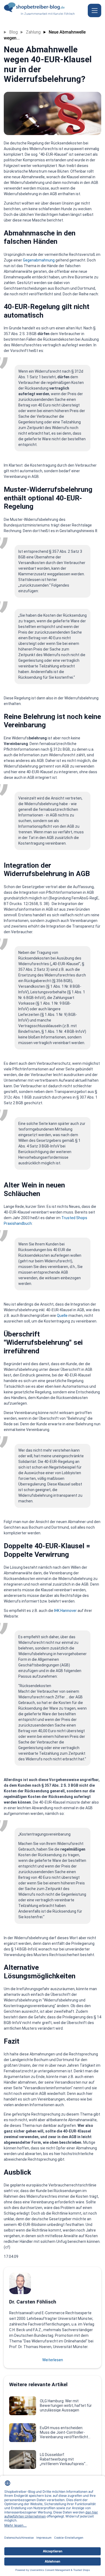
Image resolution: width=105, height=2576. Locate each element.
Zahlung (33, 32)
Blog (13, 32)
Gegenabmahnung (39, 260)
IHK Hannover (65, 1611)
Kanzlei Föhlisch (64, 14)
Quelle (62, 1316)
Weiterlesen (53, 2360)
